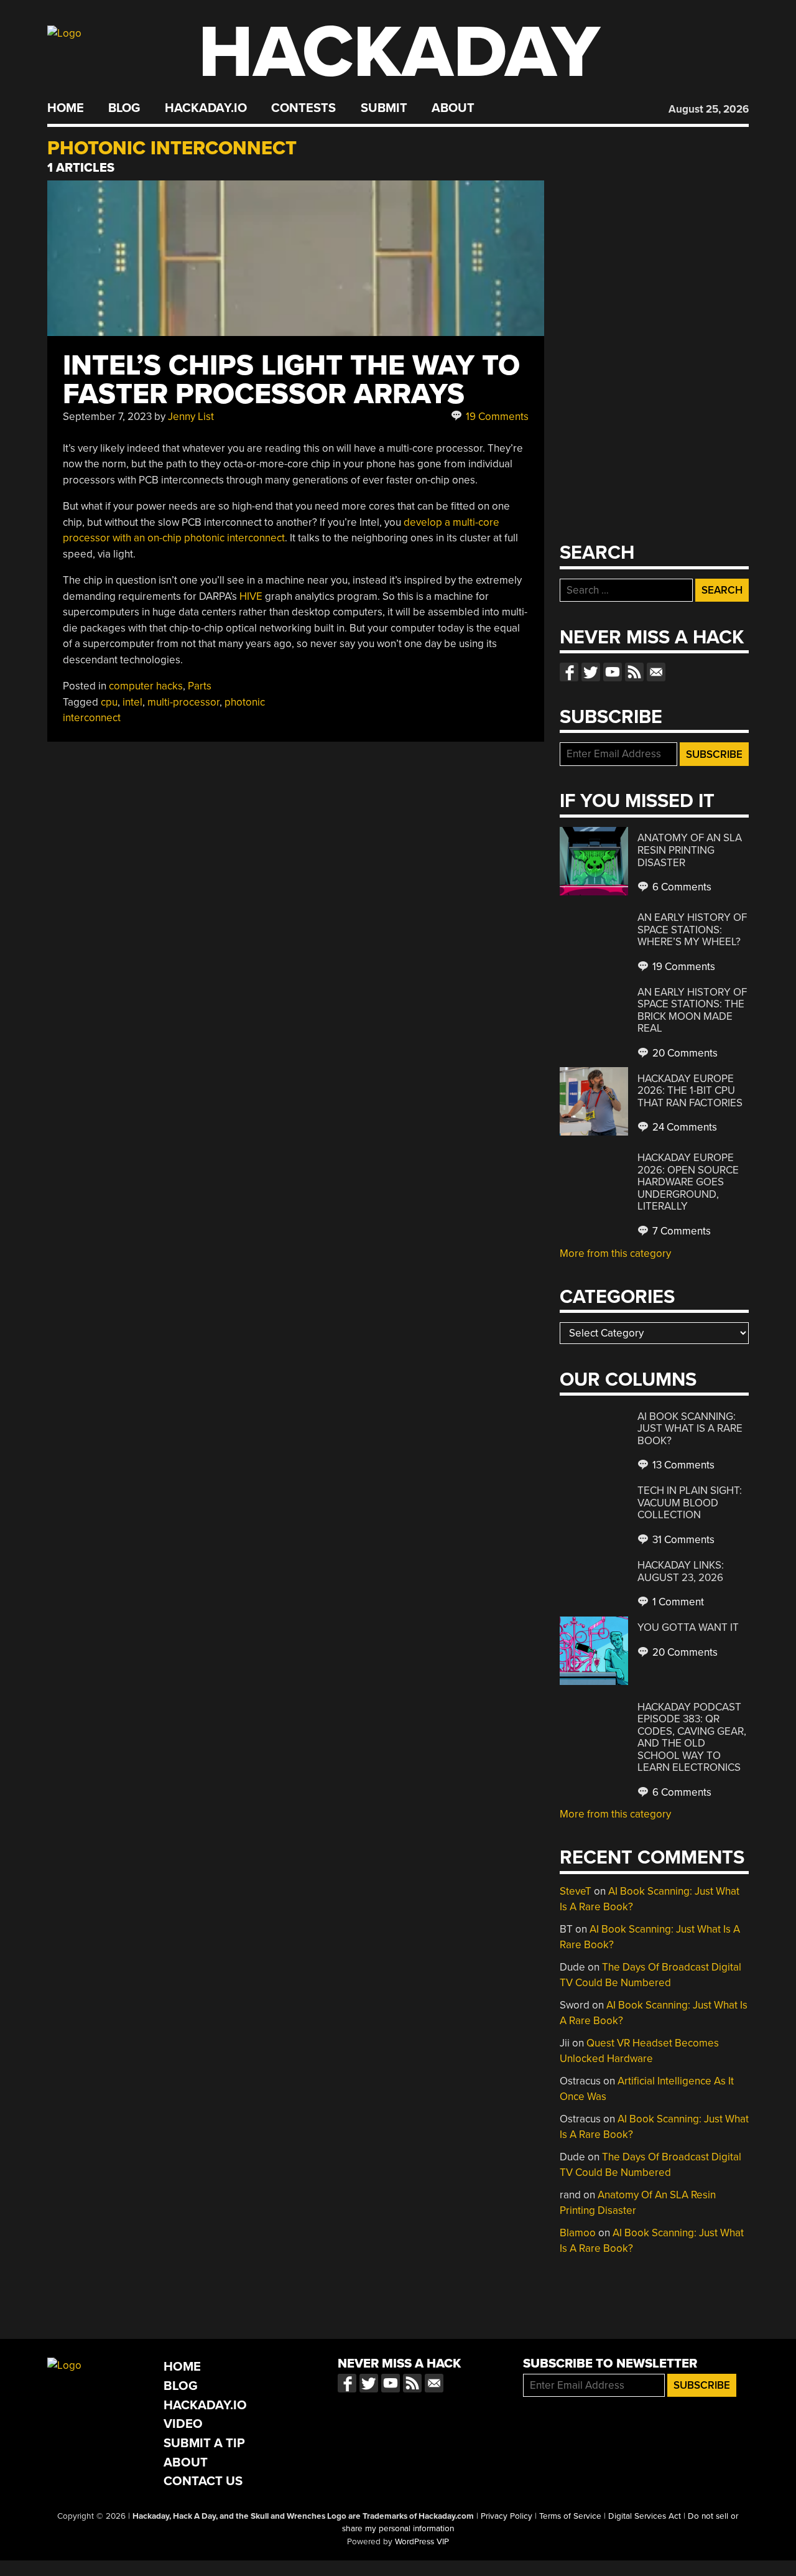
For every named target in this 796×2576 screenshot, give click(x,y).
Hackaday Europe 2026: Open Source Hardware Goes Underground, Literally (688, 1182)
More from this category (615, 1253)
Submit (384, 108)
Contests (303, 108)
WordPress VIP (422, 2542)
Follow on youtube (613, 672)
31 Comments (682, 1540)
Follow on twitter (591, 672)
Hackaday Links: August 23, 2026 (681, 1571)
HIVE (251, 596)
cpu (109, 702)
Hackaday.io (206, 108)
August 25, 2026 (709, 109)
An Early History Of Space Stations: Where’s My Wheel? (692, 930)
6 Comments (681, 887)
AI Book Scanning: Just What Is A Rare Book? (690, 1429)
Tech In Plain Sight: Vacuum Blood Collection (690, 1503)
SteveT (576, 1891)
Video (183, 2424)
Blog (124, 108)
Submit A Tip (204, 2443)
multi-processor (183, 702)
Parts (200, 686)
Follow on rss (634, 672)
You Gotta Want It (688, 1627)
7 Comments (680, 1231)
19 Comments (496, 417)
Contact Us (203, 2481)
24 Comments (683, 1127)
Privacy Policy (507, 2516)
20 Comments (684, 1053)
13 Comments (682, 1465)
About (453, 108)
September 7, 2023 (107, 417)
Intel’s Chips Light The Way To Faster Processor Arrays (291, 380)
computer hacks (146, 686)
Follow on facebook (569, 672)
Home (66, 108)
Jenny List (191, 417)
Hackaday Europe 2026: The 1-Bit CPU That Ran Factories (690, 1091)
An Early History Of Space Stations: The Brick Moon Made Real (692, 1010)
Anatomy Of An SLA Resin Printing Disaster (690, 850)
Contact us (656, 672)
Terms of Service (570, 2516)
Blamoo (578, 2233)
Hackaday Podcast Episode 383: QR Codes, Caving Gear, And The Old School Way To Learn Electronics (692, 1738)
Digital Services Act (645, 2516)
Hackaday (399, 53)
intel (132, 702)
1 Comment (677, 1602)
